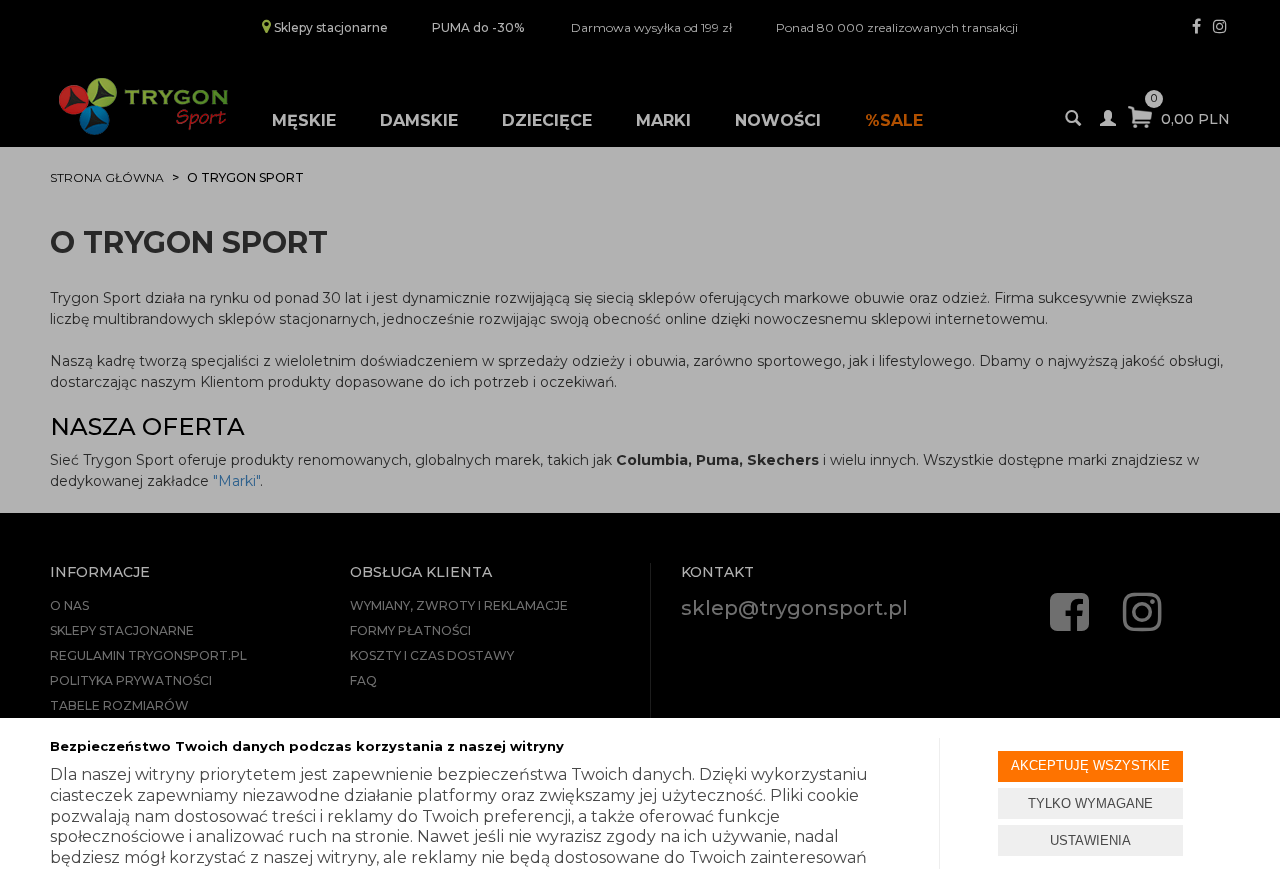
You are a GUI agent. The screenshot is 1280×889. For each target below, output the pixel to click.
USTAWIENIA (1090, 840)
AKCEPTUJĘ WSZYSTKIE (1090, 765)
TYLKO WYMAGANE (1090, 803)
